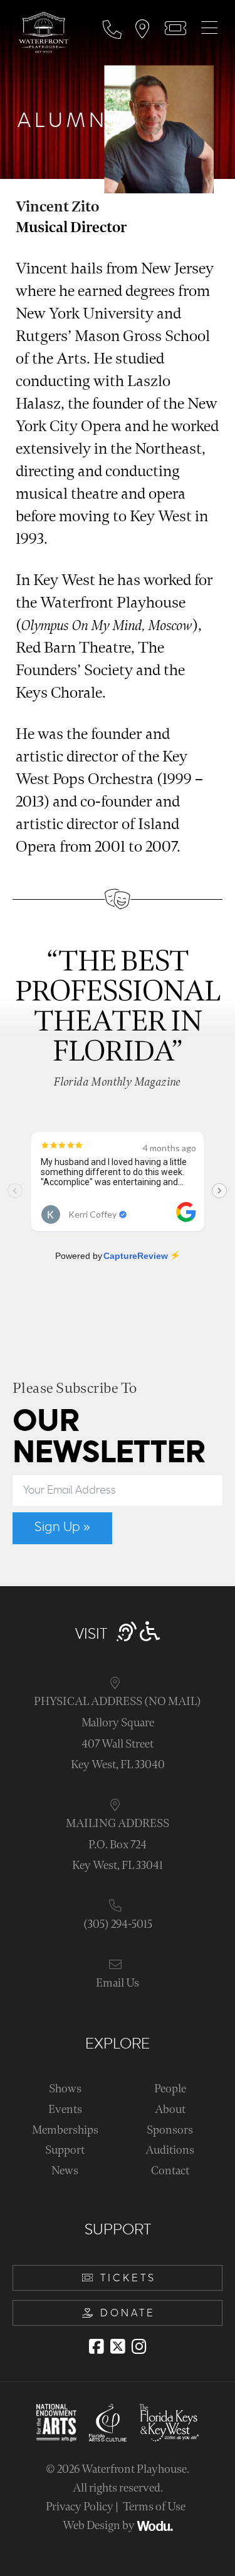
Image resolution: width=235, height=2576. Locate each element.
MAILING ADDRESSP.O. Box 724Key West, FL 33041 (118, 1845)
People (170, 2089)
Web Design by (100, 2526)
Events (65, 2110)
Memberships (65, 2130)
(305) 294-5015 (118, 1924)
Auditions (170, 2150)
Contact (170, 2171)
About (170, 2110)
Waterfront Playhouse (134, 2469)
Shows (65, 2089)
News (65, 2171)
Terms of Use (154, 2507)
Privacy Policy (80, 2507)
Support (65, 2150)
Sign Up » (62, 1527)
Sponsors (170, 2130)
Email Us (118, 1983)
